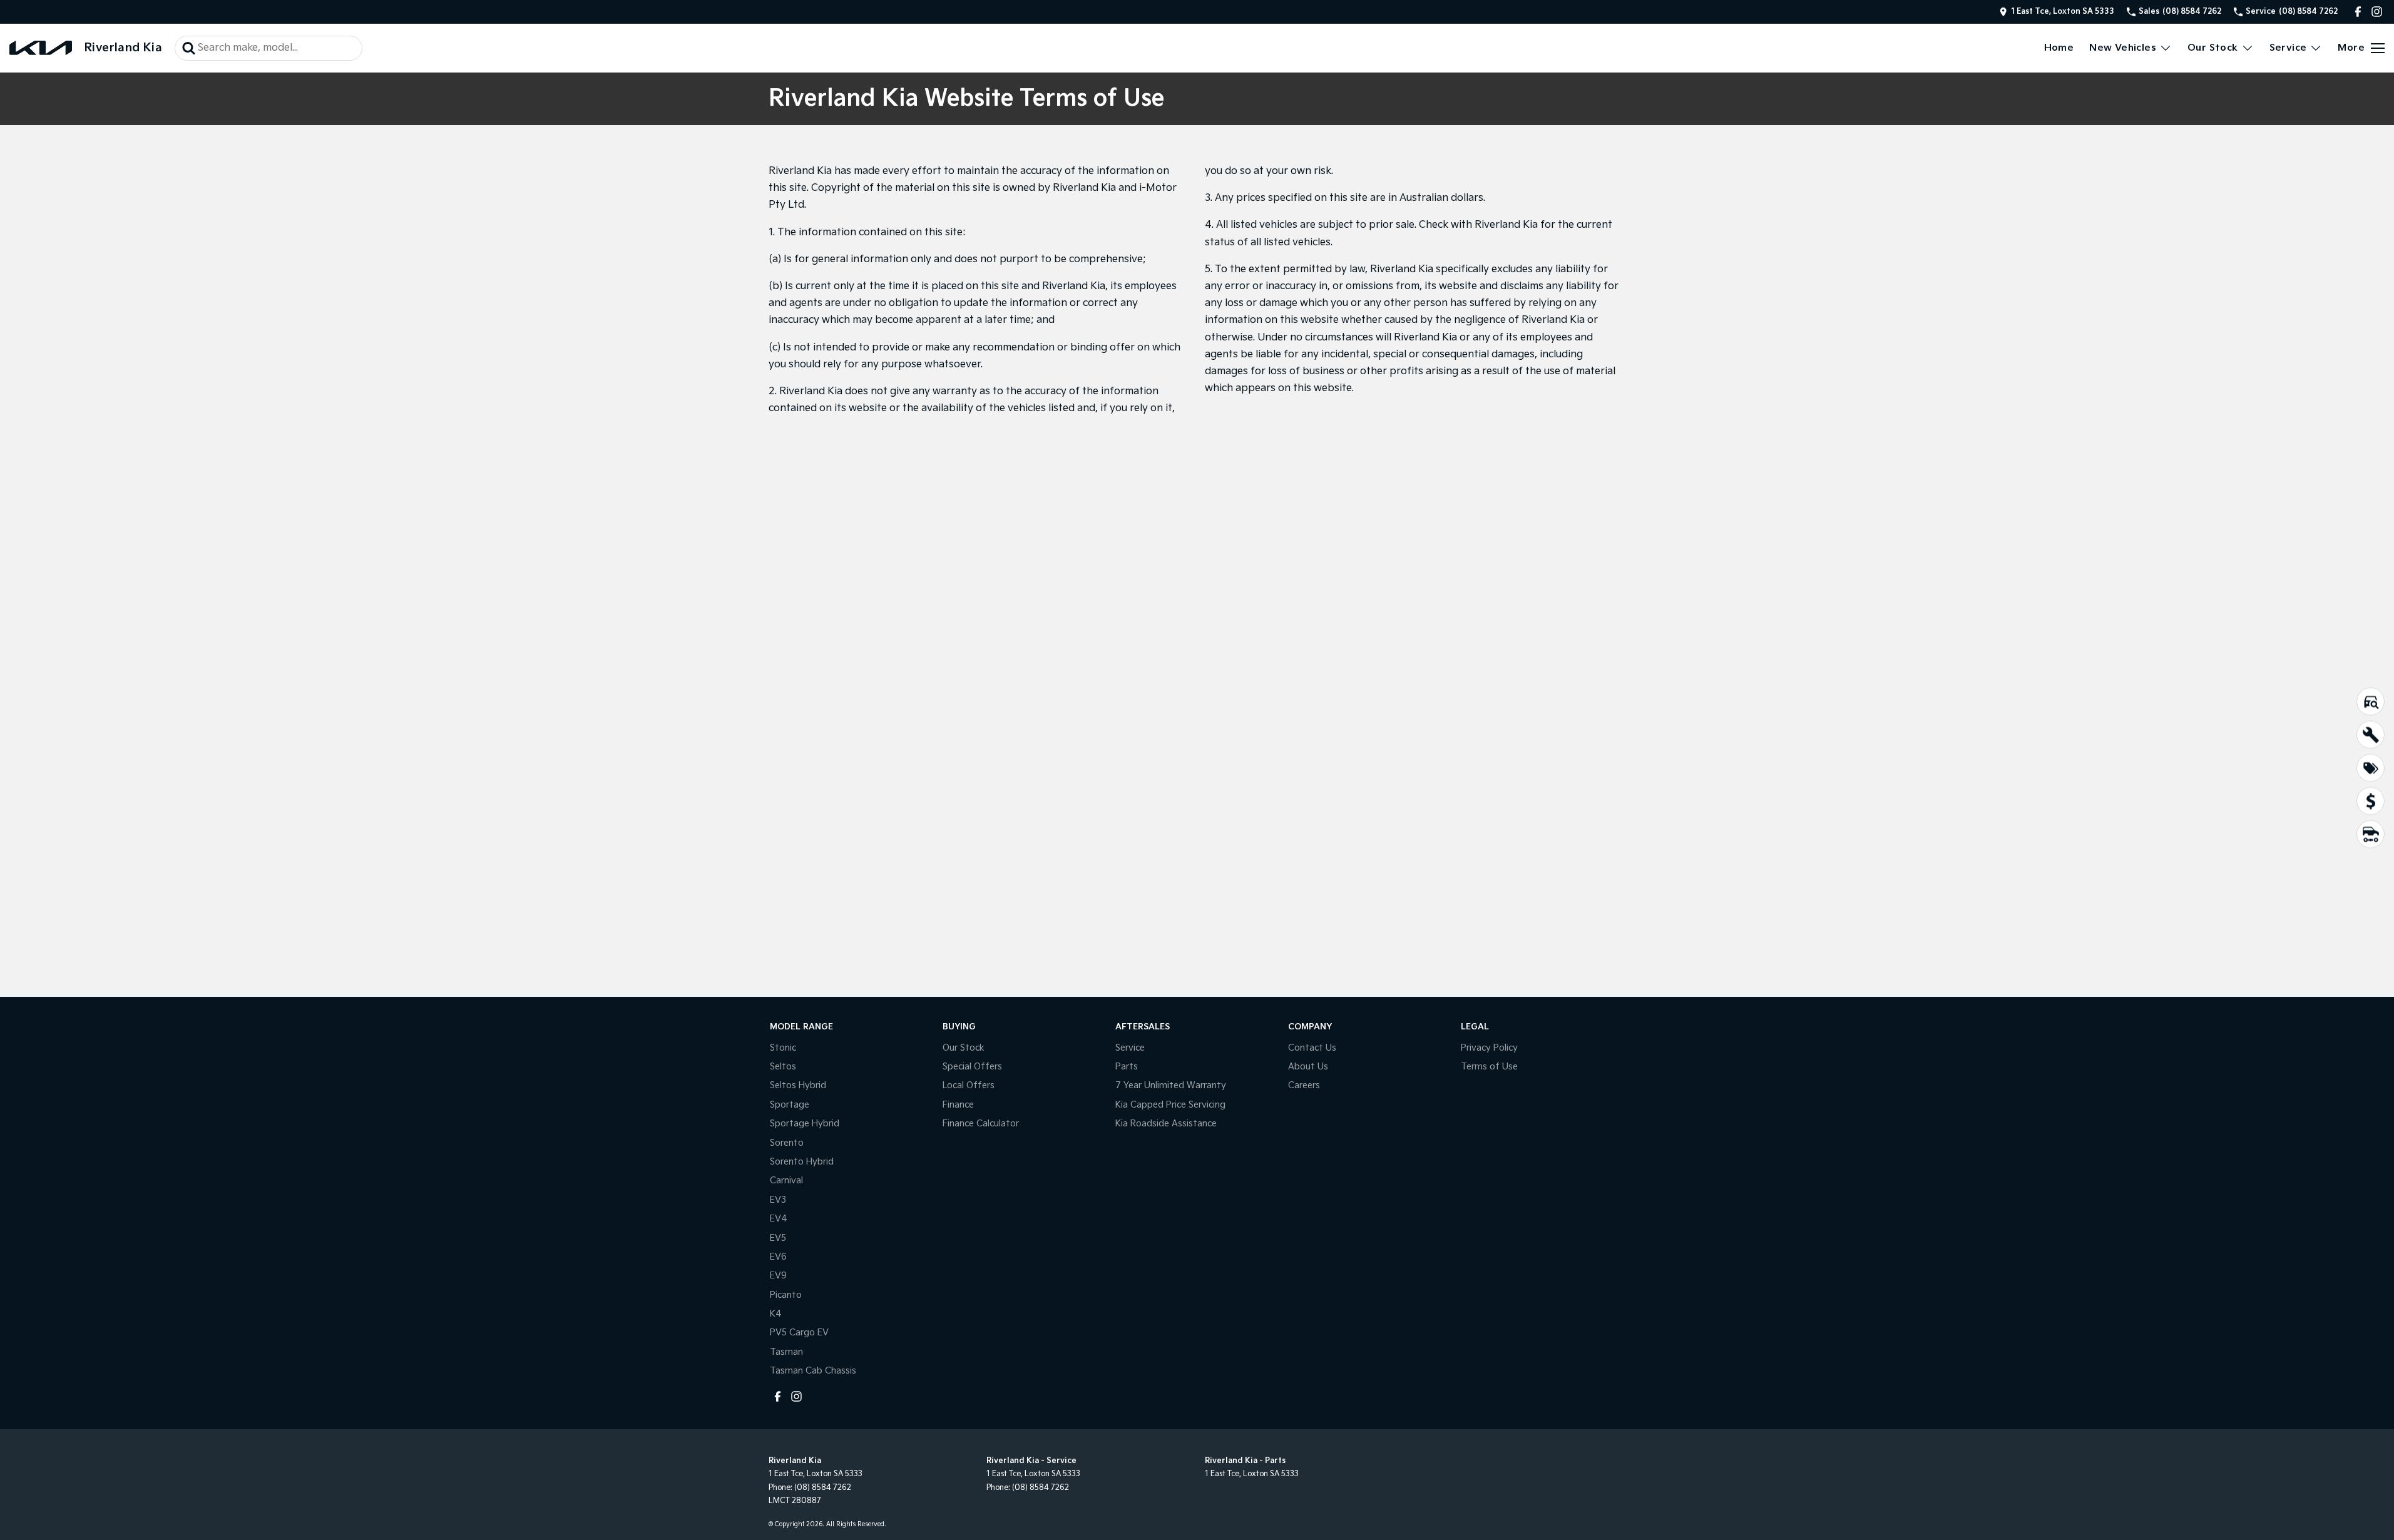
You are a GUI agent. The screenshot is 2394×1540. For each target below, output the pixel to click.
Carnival (786, 1180)
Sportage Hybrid (805, 1124)
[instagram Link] (2377, 12)
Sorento (787, 1143)
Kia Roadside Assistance (1166, 1124)
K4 (776, 1314)
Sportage (790, 1105)
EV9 (778, 1276)
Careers (1304, 1085)
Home (2059, 48)
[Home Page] (41, 48)
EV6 (778, 1257)
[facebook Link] (2358, 12)
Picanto (786, 1295)
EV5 (778, 1238)
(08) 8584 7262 (823, 1488)
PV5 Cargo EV (799, 1333)
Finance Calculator (981, 1124)
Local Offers (969, 1085)
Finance (958, 1105)
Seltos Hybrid (798, 1085)
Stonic (783, 1048)
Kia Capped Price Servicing (1170, 1105)
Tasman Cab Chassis (813, 1371)
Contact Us (1312, 1048)
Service (2288, 48)
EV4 (779, 1219)
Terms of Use (1489, 1067)
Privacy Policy (1489, 1048)
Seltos (783, 1067)
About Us (1308, 1067)
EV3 (778, 1200)
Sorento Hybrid (802, 1162)
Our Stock (2213, 48)
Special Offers (972, 1067)
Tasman (786, 1352)
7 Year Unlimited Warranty (1171, 1085)
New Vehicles (2123, 48)
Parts (1127, 1067)
